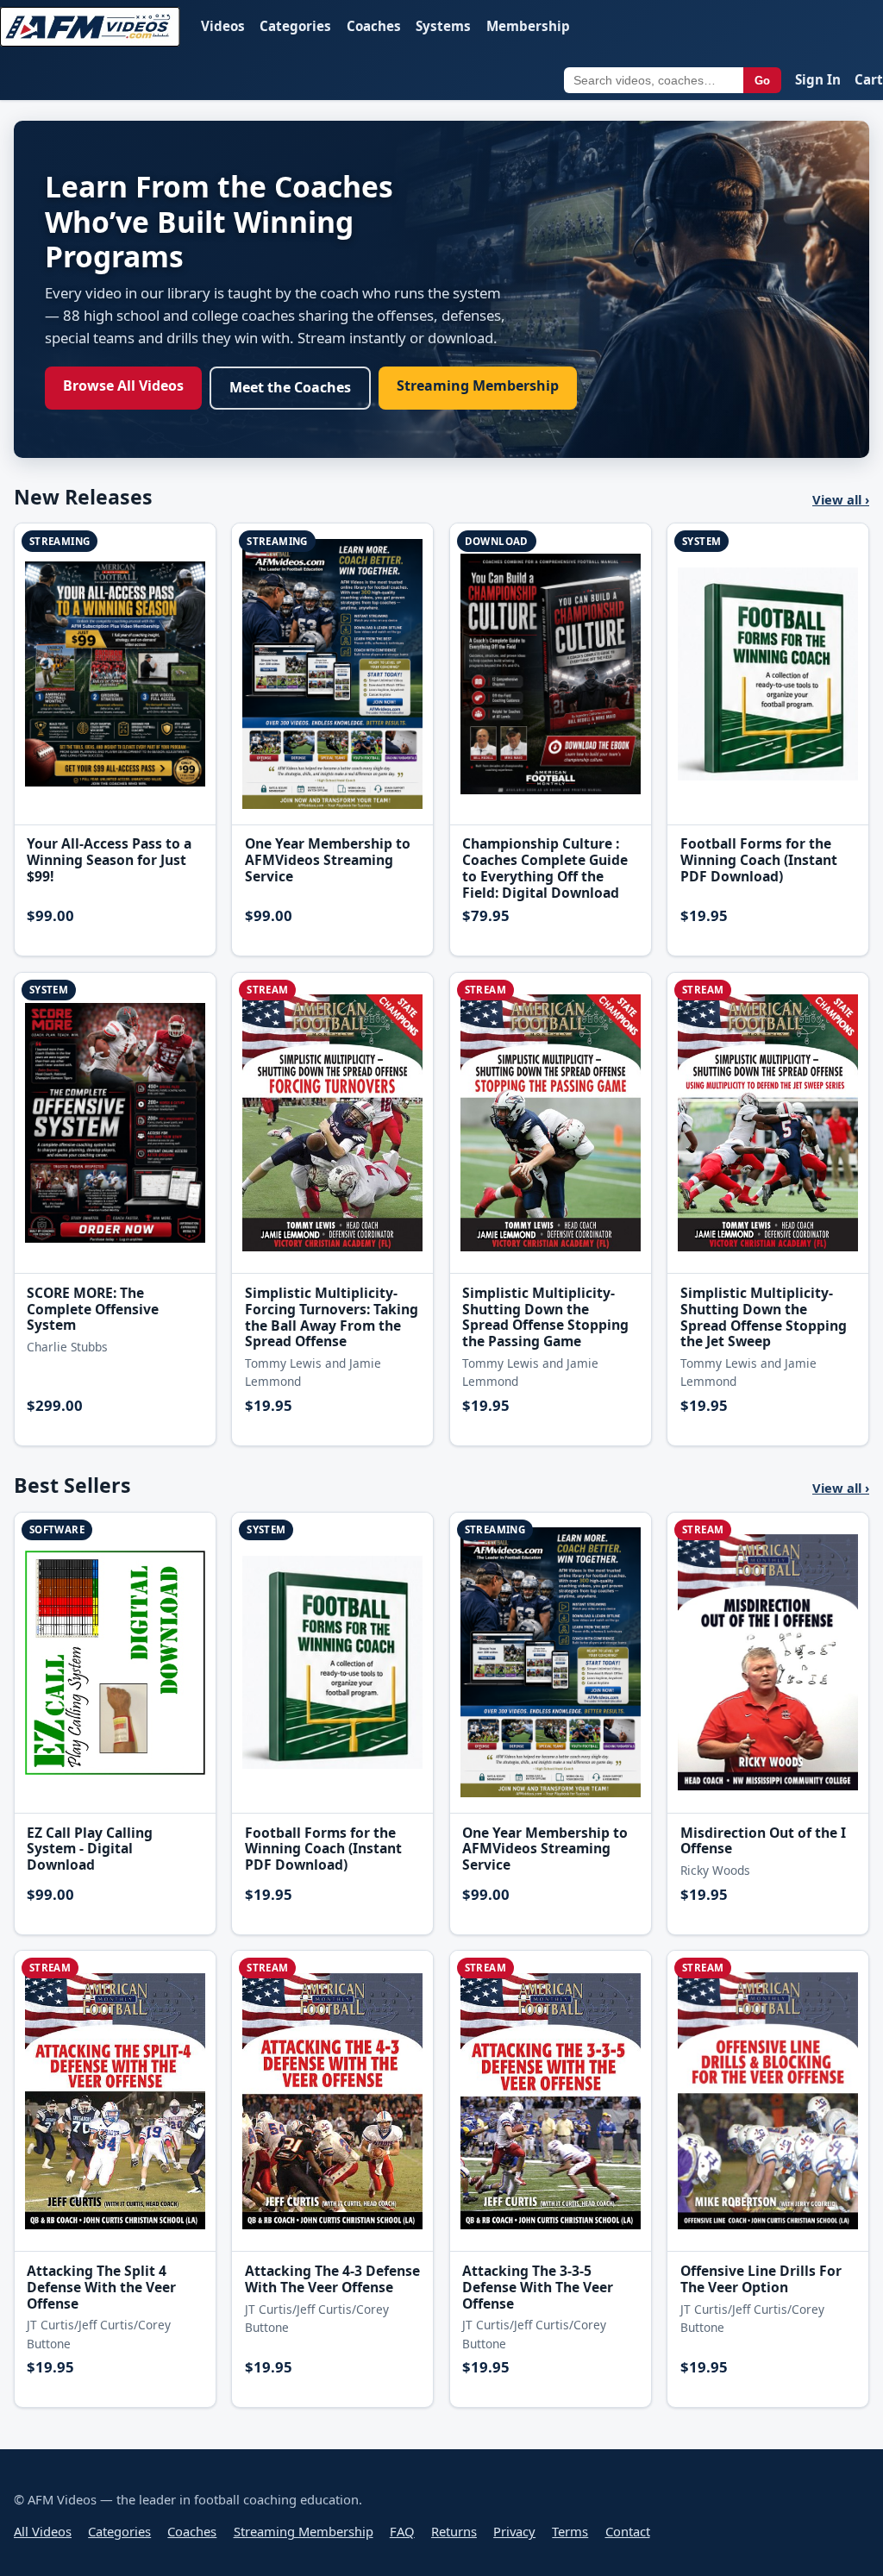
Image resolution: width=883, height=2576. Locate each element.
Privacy (514, 2531)
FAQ (402, 2531)
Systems (443, 26)
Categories (295, 26)
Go (762, 81)
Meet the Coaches (290, 387)
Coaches (374, 26)
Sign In (818, 79)
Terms (570, 2531)
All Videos (43, 2531)
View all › (841, 499)
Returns (454, 2531)
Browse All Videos (123, 385)
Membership (528, 26)
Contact (628, 2531)
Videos (223, 26)
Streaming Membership (478, 385)
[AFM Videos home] (90, 27)
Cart (869, 79)
